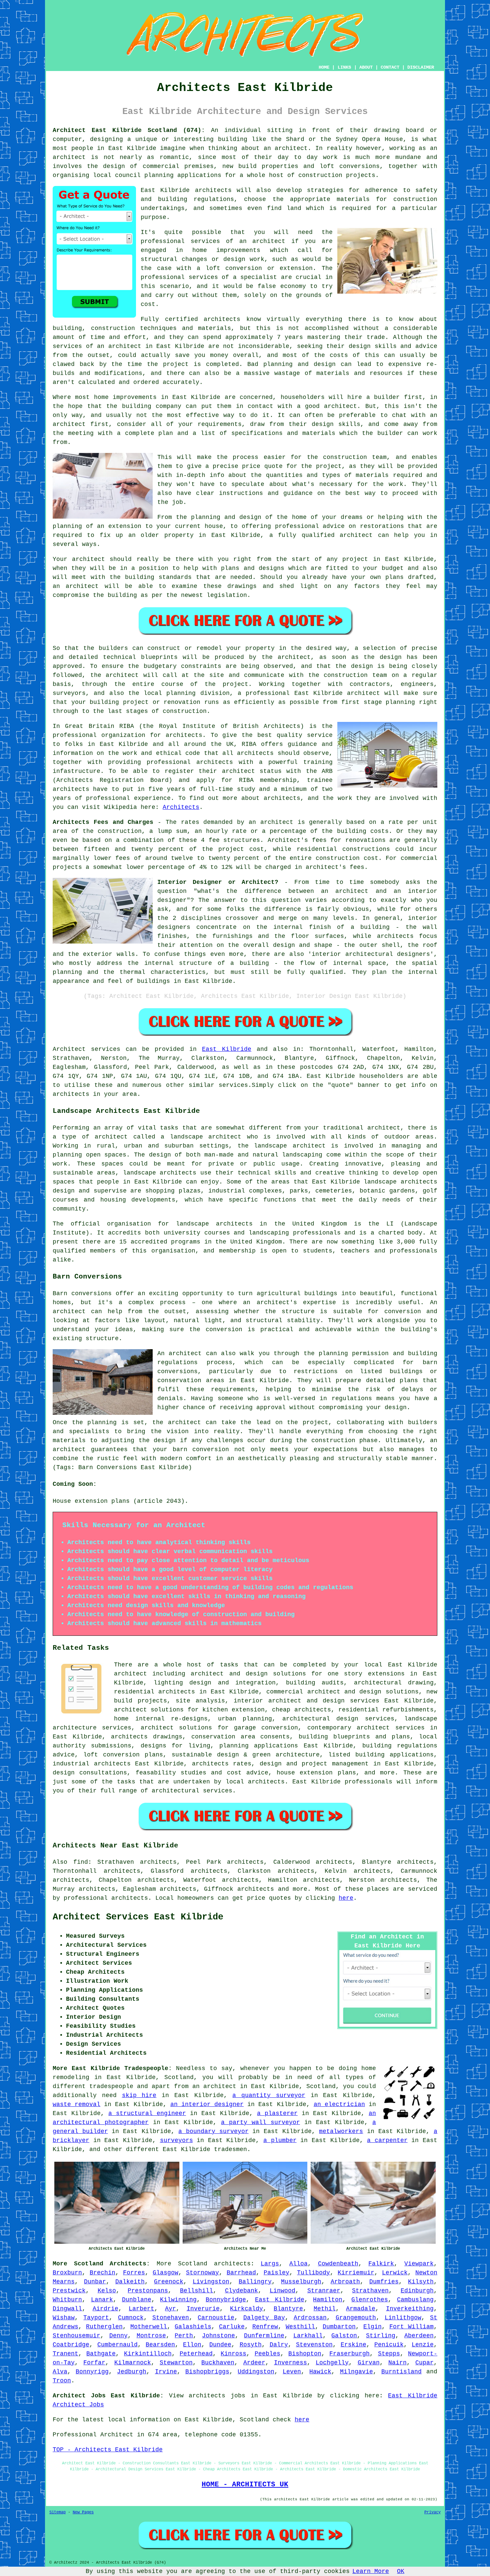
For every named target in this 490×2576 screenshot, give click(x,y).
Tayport (96, 2318)
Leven (292, 2372)
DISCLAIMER (421, 67)
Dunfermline (264, 2336)
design (391, 657)
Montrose (151, 2336)
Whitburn (67, 2300)
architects (213, 190)
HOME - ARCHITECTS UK (245, 2484)
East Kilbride (227, 1049)
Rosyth (251, 2345)
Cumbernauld (117, 2345)
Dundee (220, 2345)
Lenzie (423, 2345)
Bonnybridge (226, 2300)
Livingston (211, 2282)
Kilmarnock (133, 2363)
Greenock (169, 2282)
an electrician (339, 2104)
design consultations (90, 1773)
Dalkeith (130, 2282)
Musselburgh (301, 2282)
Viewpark (419, 2264)
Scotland (193, 2264)
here (346, 1898)
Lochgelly (332, 2363)
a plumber (280, 2140)
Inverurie (203, 2309)
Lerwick (395, 2273)
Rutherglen (104, 2327)
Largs (270, 2264)
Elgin (372, 2327)
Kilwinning (178, 2300)
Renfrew (265, 2327)
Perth (184, 2336)
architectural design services (338, 1719)
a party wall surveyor (260, 2122)
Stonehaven (171, 2318)
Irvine (166, 2372)
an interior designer (207, 2104)
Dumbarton (339, 2327)
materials (372, 475)
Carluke (232, 2327)
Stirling (381, 2336)
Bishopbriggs (207, 2372)
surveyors (176, 2140)
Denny (118, 2336)
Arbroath (345, 2282)
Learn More (371, 2571)
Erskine (353, 2345)
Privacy (432, 2512)
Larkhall (308, 2336)
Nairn (397, 2363)
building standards (158, 577)
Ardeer (254, 2363)
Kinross (233, 2354)
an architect (262, 241)
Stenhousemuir (76, 2336)
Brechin (102, 2273)
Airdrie (105, 2309)
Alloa (298, 2264)
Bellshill (196, 2291)
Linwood (282, 2291)
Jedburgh (132, 2372)
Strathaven (370, 2291)
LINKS (344, 67)
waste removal (76, 2104)
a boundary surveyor (213, 2131)
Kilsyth (421, 2282)
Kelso (107, 2291)
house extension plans (316, 1773)
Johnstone (218, 2336)
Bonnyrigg (92, 2372)
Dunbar (95, 2282)
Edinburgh (417, 2291)
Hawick (320, 2372)
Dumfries (384, 2282)
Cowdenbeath (338, 2264)
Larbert (141, 2309)
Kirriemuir (356, 2273)
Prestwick (69, 2291)
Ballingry (255, 2282)
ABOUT (366, 67)
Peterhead (196, 2354)
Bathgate (101, 2354)
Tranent (65, 2354)
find (81, 1862)
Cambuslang (415, 2300)
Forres (134, 2273)
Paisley (276, 2273)
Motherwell (149, 2327)
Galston (344, 2336)
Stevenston (314, 2345)
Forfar (94, 2363)
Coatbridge (71, 2345)
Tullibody (313, 2273)
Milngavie (356, 2372)
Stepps (389, 2354)
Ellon (192, 2345)
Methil (325, 2309)
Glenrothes (370, 2300)
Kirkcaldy (246, 2309)
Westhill (300, 2327)
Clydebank (241, 2291)
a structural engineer (147, 2113)
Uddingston (256, 2372)
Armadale (361, 2309)
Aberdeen (419, 2336)
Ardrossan (310, 2318)
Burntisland (401, 2372)
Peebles (267, 2354)
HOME (324, 67)
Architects (181, 807)
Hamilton (328, 2300)
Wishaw (64, 2318)
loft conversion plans (123, 1755)
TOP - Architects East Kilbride (108, 2450)
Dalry (279, 2345)
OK (401, 2571)
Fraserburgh (349, 2354)
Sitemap (57, 2512)
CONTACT (390, 67)
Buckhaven (218, 2363)
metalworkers (341, 2131)
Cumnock (131, 2318)
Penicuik (389, 2345)
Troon (62, 2381)
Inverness (290, 2363)
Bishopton (305, 2354)
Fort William (411, 2327)
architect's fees (335, 867)
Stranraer (324, 2291)
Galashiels (193, 2327)
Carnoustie (216, 2318)
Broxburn (67, 2273)
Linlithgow (403, 2318)
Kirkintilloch (148, 2354)
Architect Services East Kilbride (138, 1917)
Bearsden (160, 2345)
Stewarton (176, 2363)
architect (291, 148)
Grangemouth (356, 2318)
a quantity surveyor (269, 2095)
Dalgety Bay (264, 2318)
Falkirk (381, 2264)
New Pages (83, 2512)
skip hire (139, 2095)
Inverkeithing (410, 2309)
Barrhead (241, 2273)
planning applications (259, 1746)
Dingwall (67, 2309)
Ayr (170, 2309)
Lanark (102, 2300)
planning (181, 693)
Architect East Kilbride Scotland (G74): (129, 130)
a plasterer (277, 2113)
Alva (60, 2372)
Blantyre (288, 2309)
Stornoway (202, 2273)
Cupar (424, 2363)
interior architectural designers (371, 954)
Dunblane (137, 2300)
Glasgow (165, 2273)
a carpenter (387, 2140)
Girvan (369, 2363)
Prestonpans (148, 2291)
